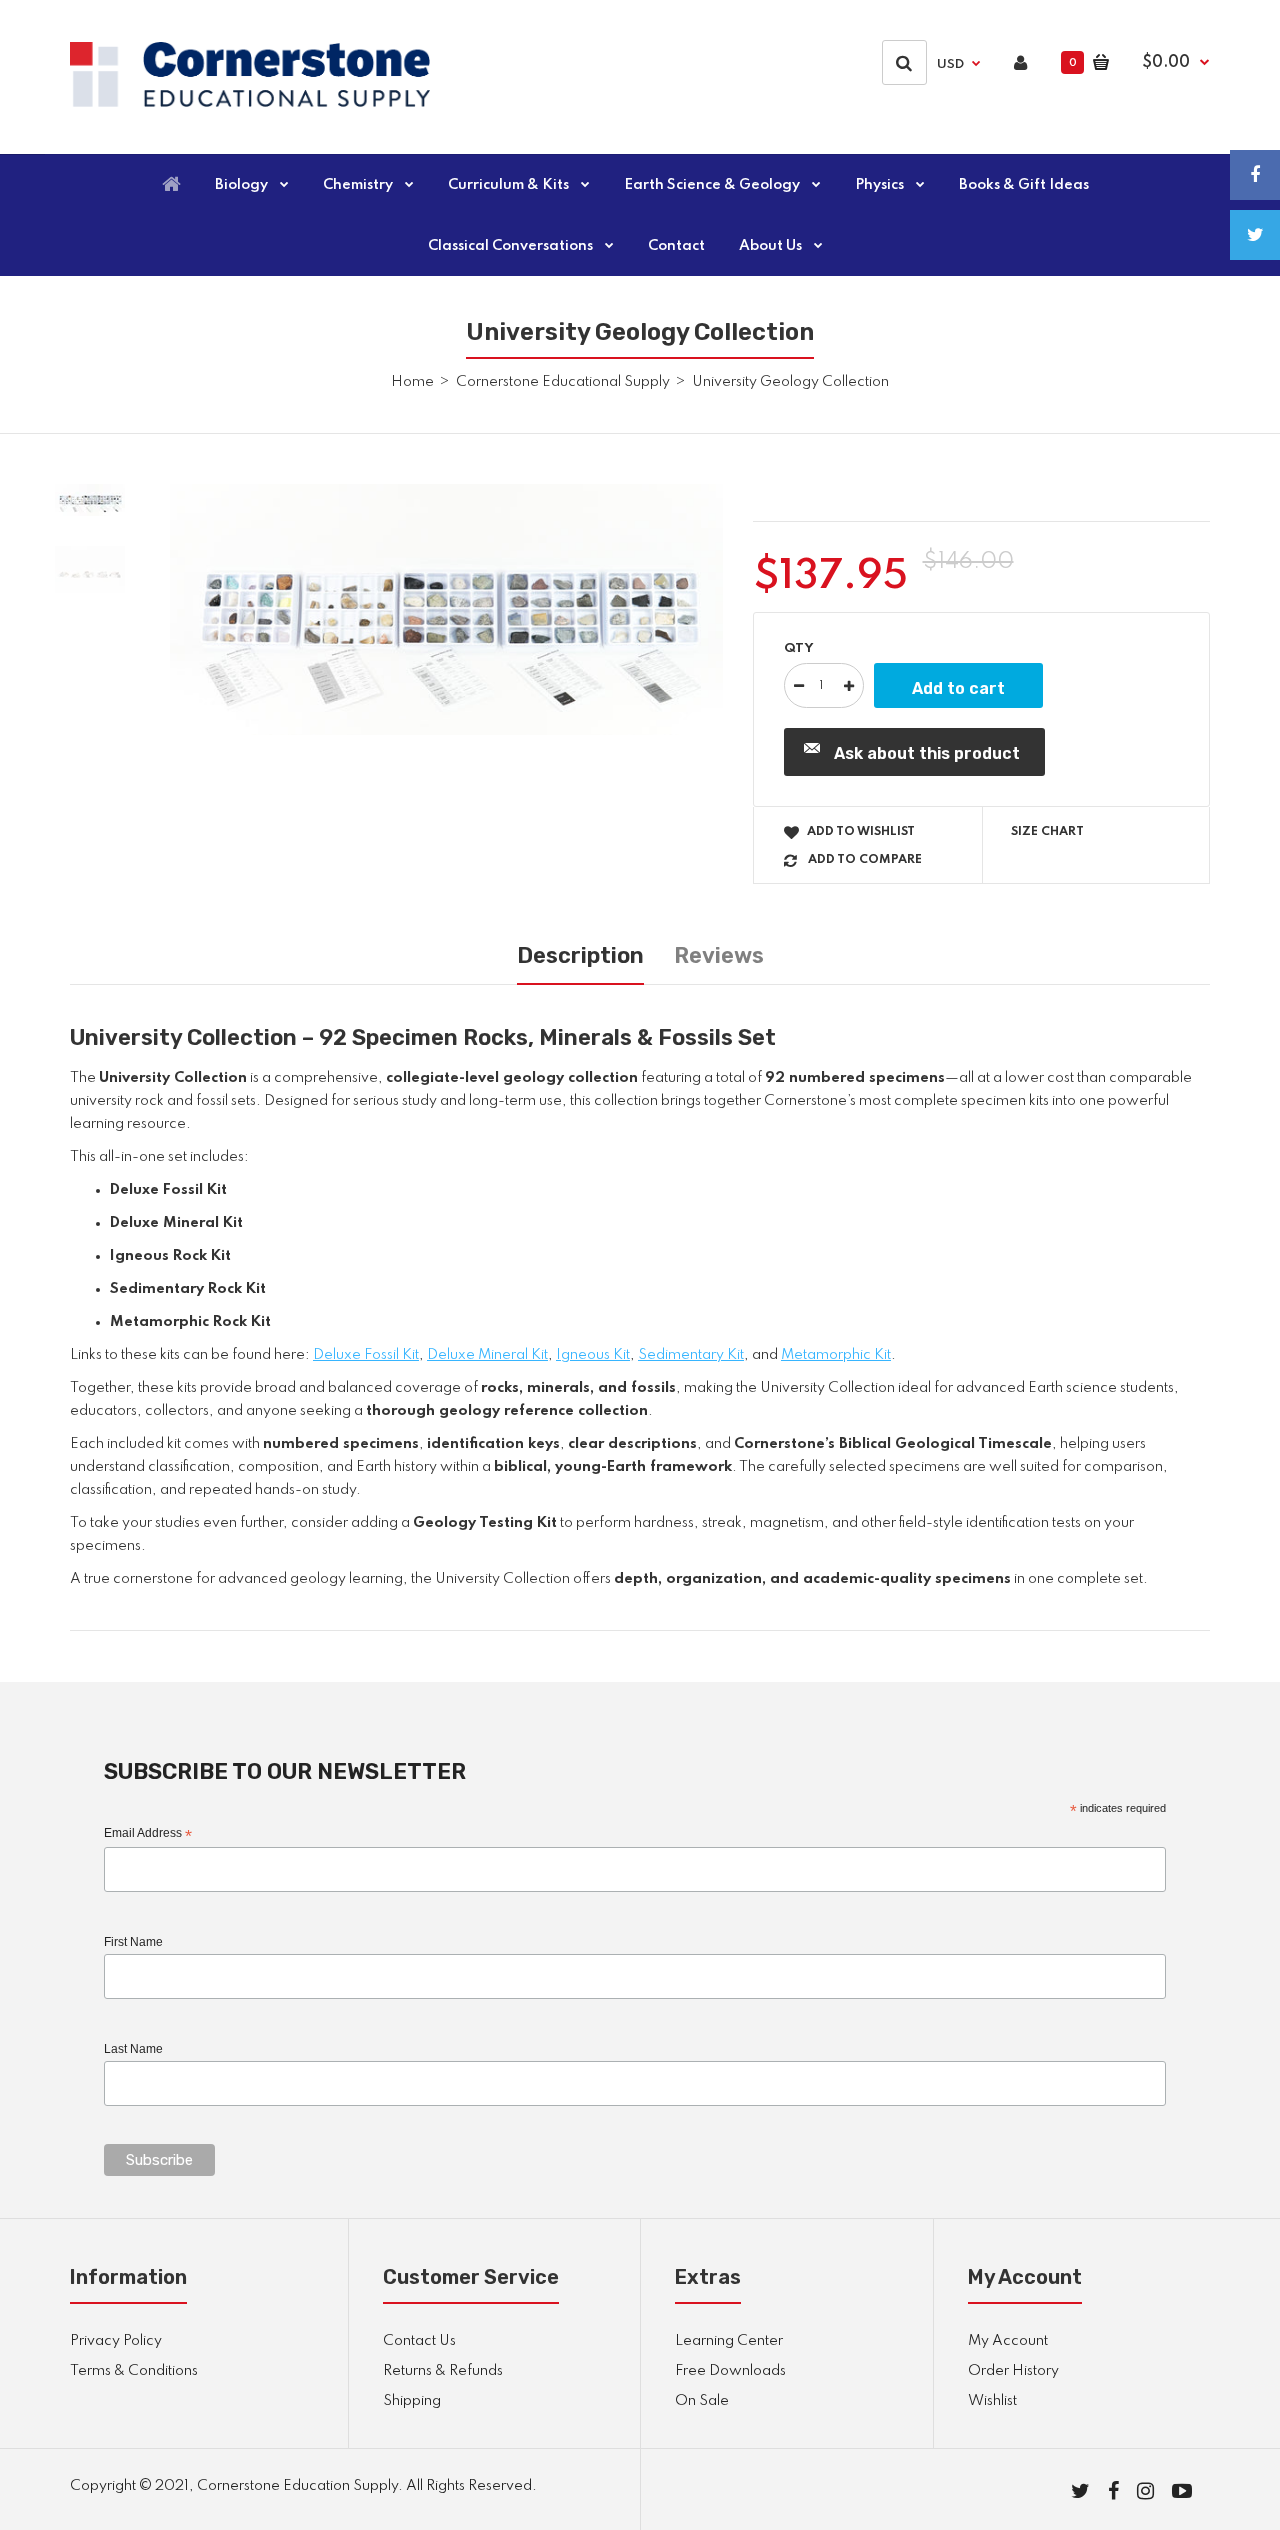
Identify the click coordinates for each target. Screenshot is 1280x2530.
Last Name (133, 2049)
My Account (1008, 2341)
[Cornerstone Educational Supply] (250, 103)
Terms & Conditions (134, 2371)
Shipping (412, 2401)
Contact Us (419, 2341)
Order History (1013, 2371)
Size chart (1047, 832)
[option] (446, 610)
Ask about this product (927, 753)
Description (580, 955)
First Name (133, 1942)
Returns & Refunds (443, 2371)
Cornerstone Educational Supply (563, 382)
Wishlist (992, 2401)
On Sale (702, 2401)
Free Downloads (730, 2371)
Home (412, 382)
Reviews (719, 955)
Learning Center (729, 2341)
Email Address (148, 1834)
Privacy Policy (116, 2341)
